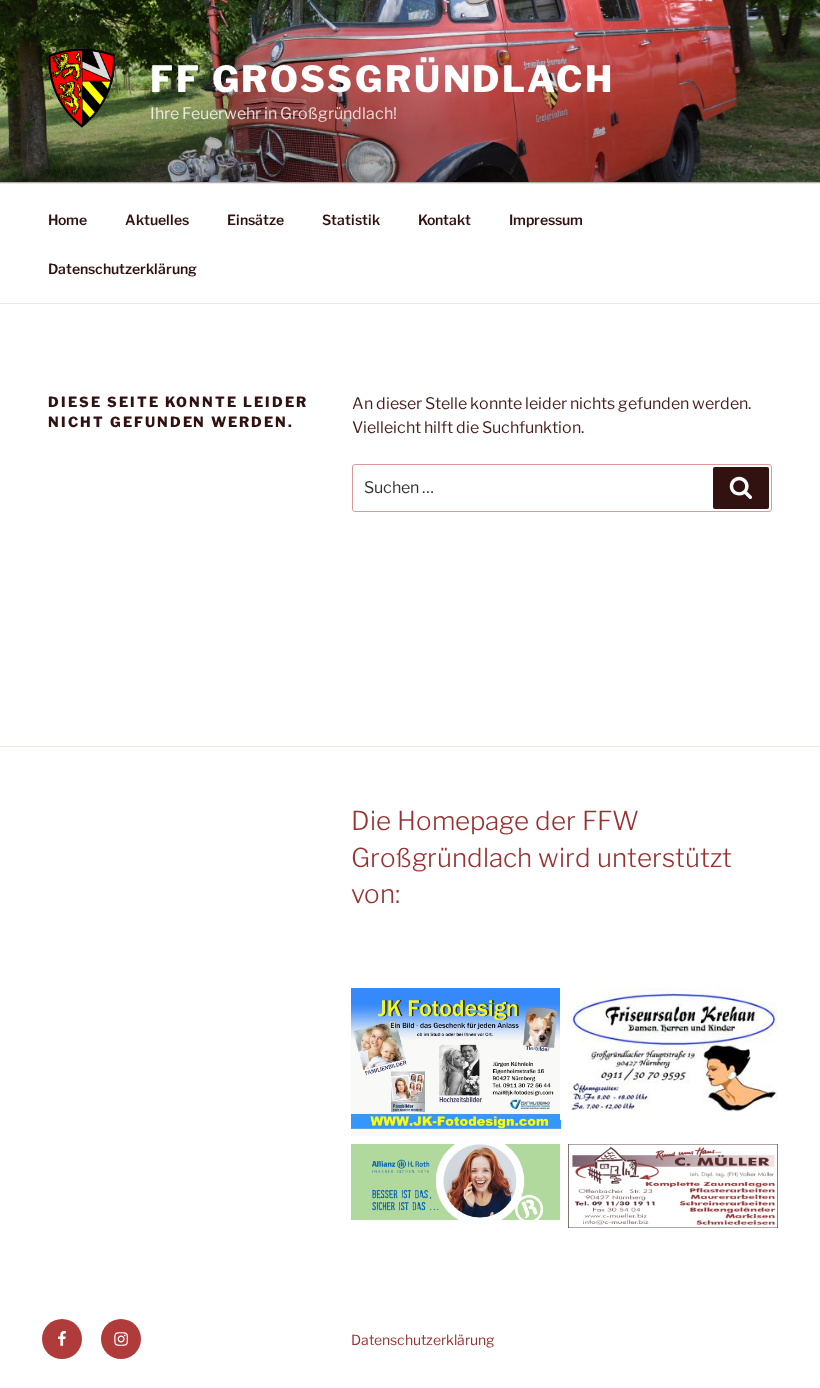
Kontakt (444, 219)
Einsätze (255, 219)
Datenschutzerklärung (122, 268)
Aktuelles (157, 219)
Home (67, 219)
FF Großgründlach (382, 79)
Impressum (546, 219)
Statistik (351, 219)
